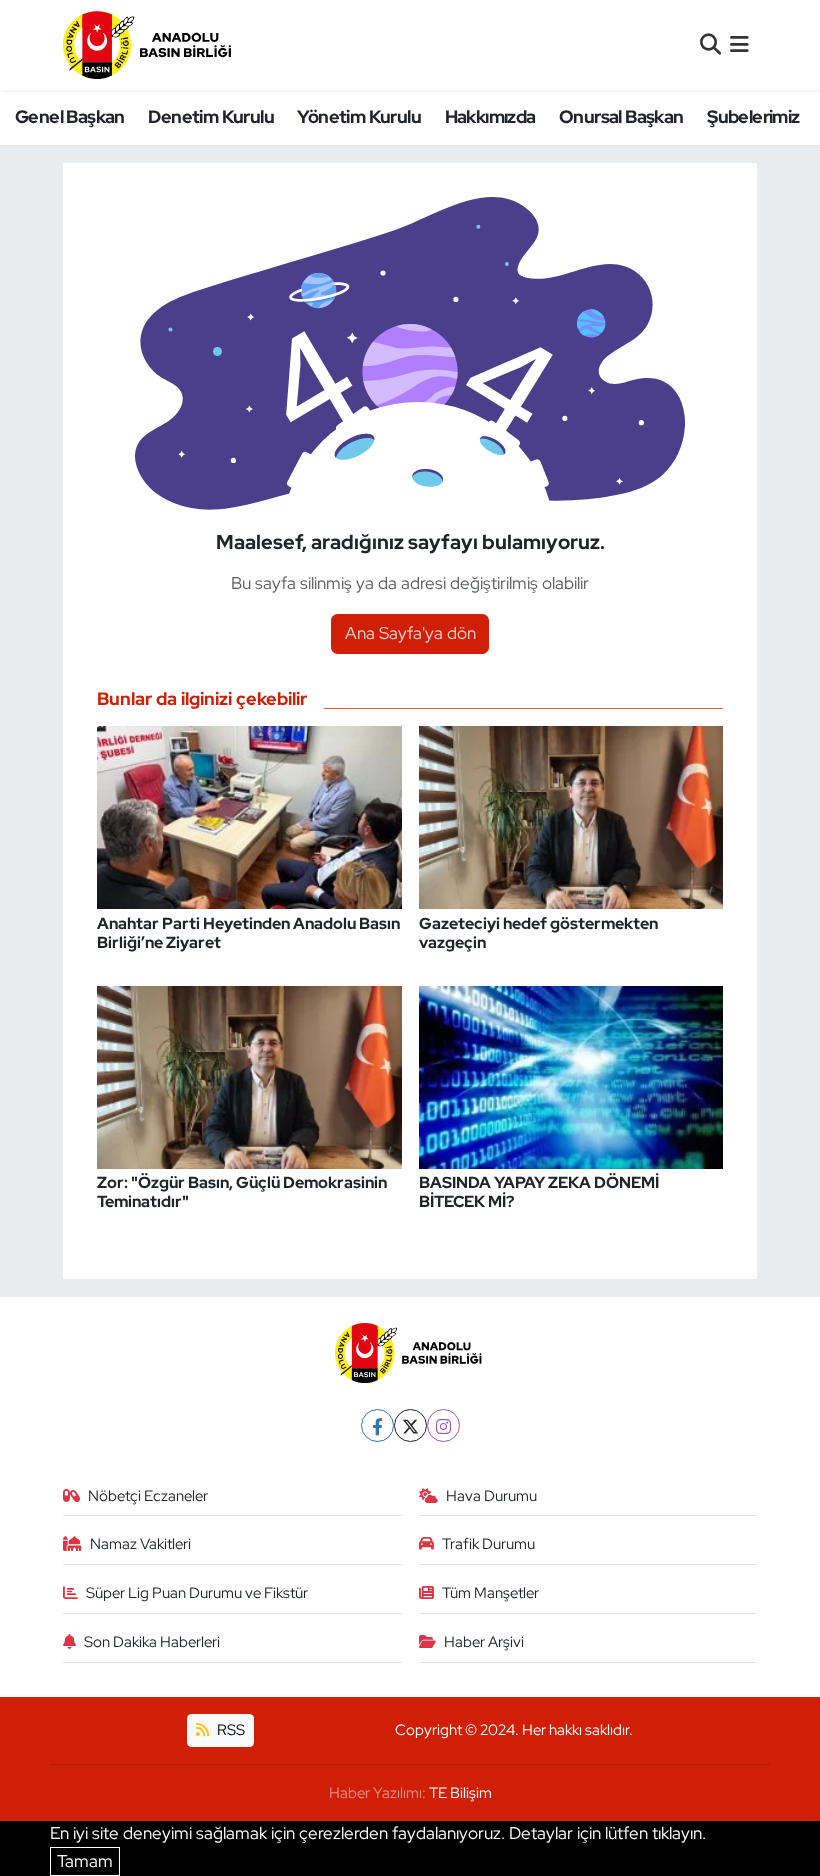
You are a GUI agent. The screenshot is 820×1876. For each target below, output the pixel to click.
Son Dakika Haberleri (152, 1642)
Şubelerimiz (753, 116)
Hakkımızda (490, 116)
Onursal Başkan (621, 116)
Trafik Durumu (488, 1544)
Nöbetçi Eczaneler (148, 1496)
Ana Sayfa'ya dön (410, 633)
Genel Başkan (70, 116)
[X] (410, 1425)
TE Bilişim (460, 1793)
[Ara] (710, 44)
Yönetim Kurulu (359, 116)
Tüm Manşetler (490, 1593)
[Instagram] (443, 1425)
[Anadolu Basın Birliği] (149, 44)
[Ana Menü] (739, 44)
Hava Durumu (491, 1496)
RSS (229, 1730)
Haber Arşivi (484, 1642)
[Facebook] (377, 1425)
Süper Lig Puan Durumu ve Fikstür (197, 1593)
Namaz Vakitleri (140, 1544)
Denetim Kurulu (211, 116)
